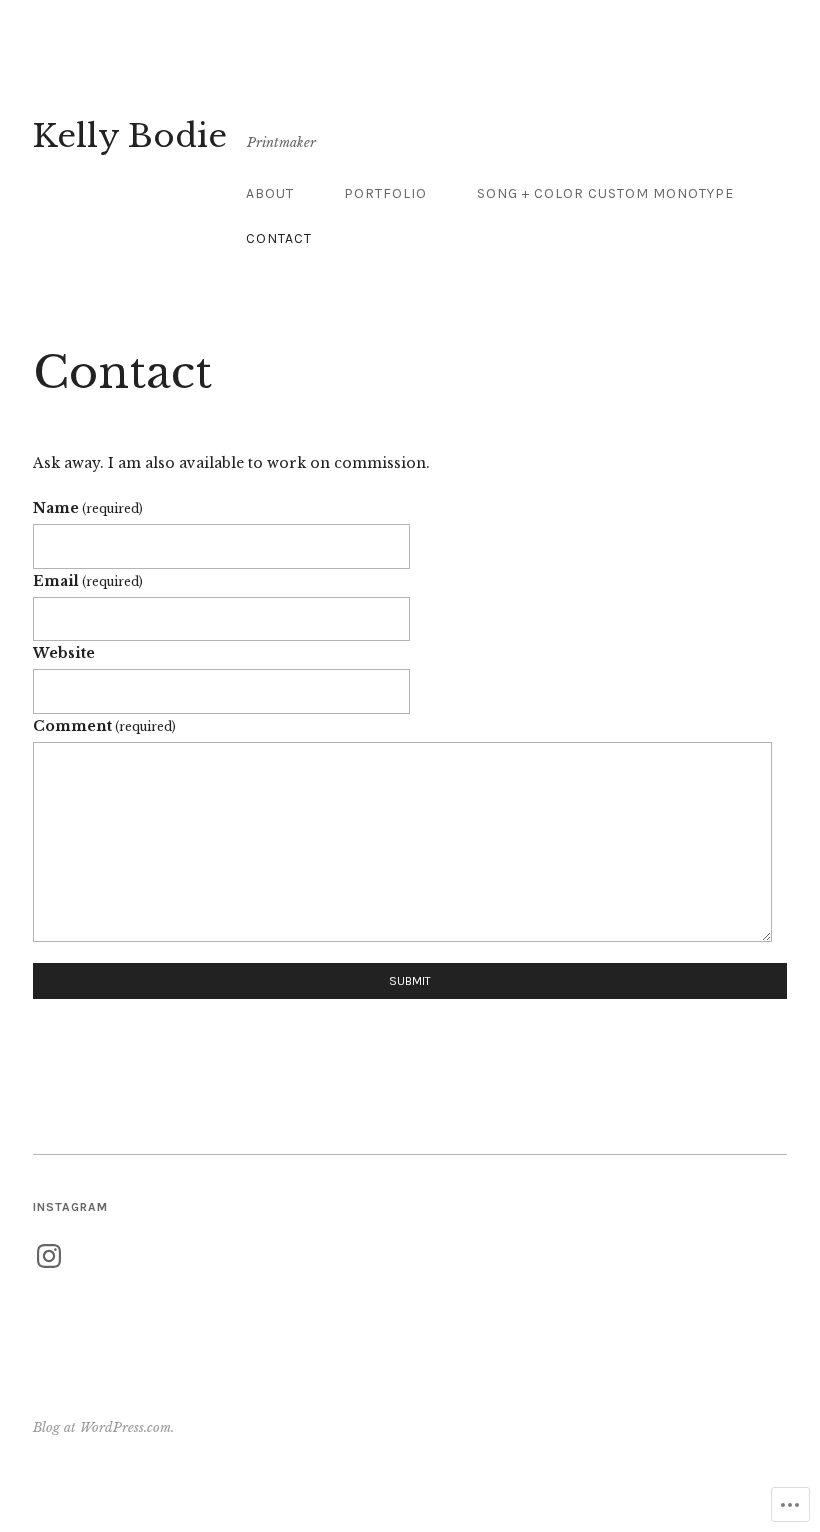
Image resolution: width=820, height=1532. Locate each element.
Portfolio (385, 193)
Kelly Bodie (130, 136)
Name (88, 508)
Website (64, 653)
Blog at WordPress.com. (103, 1427)
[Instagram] (49, 1256)
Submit (410, 981)
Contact (279, 238)
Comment (104, 726)
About (270, 193)
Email (88, 581)
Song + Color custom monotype (605, 193)
